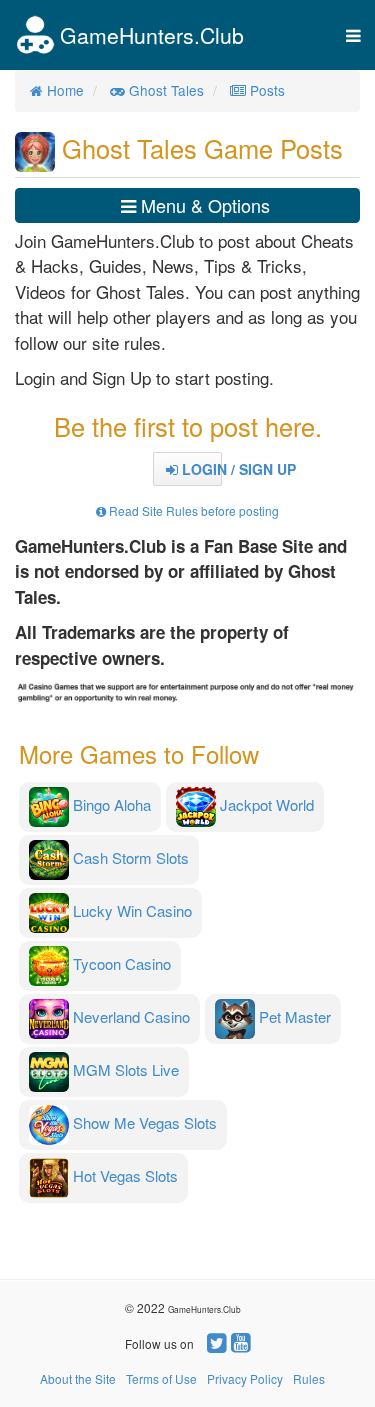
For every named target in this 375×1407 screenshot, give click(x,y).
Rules (309, 1378)
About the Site (78, 1378)
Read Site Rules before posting (192, 510)
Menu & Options (203, 205)
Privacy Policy (245, 1378)
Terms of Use (161, 1378)
